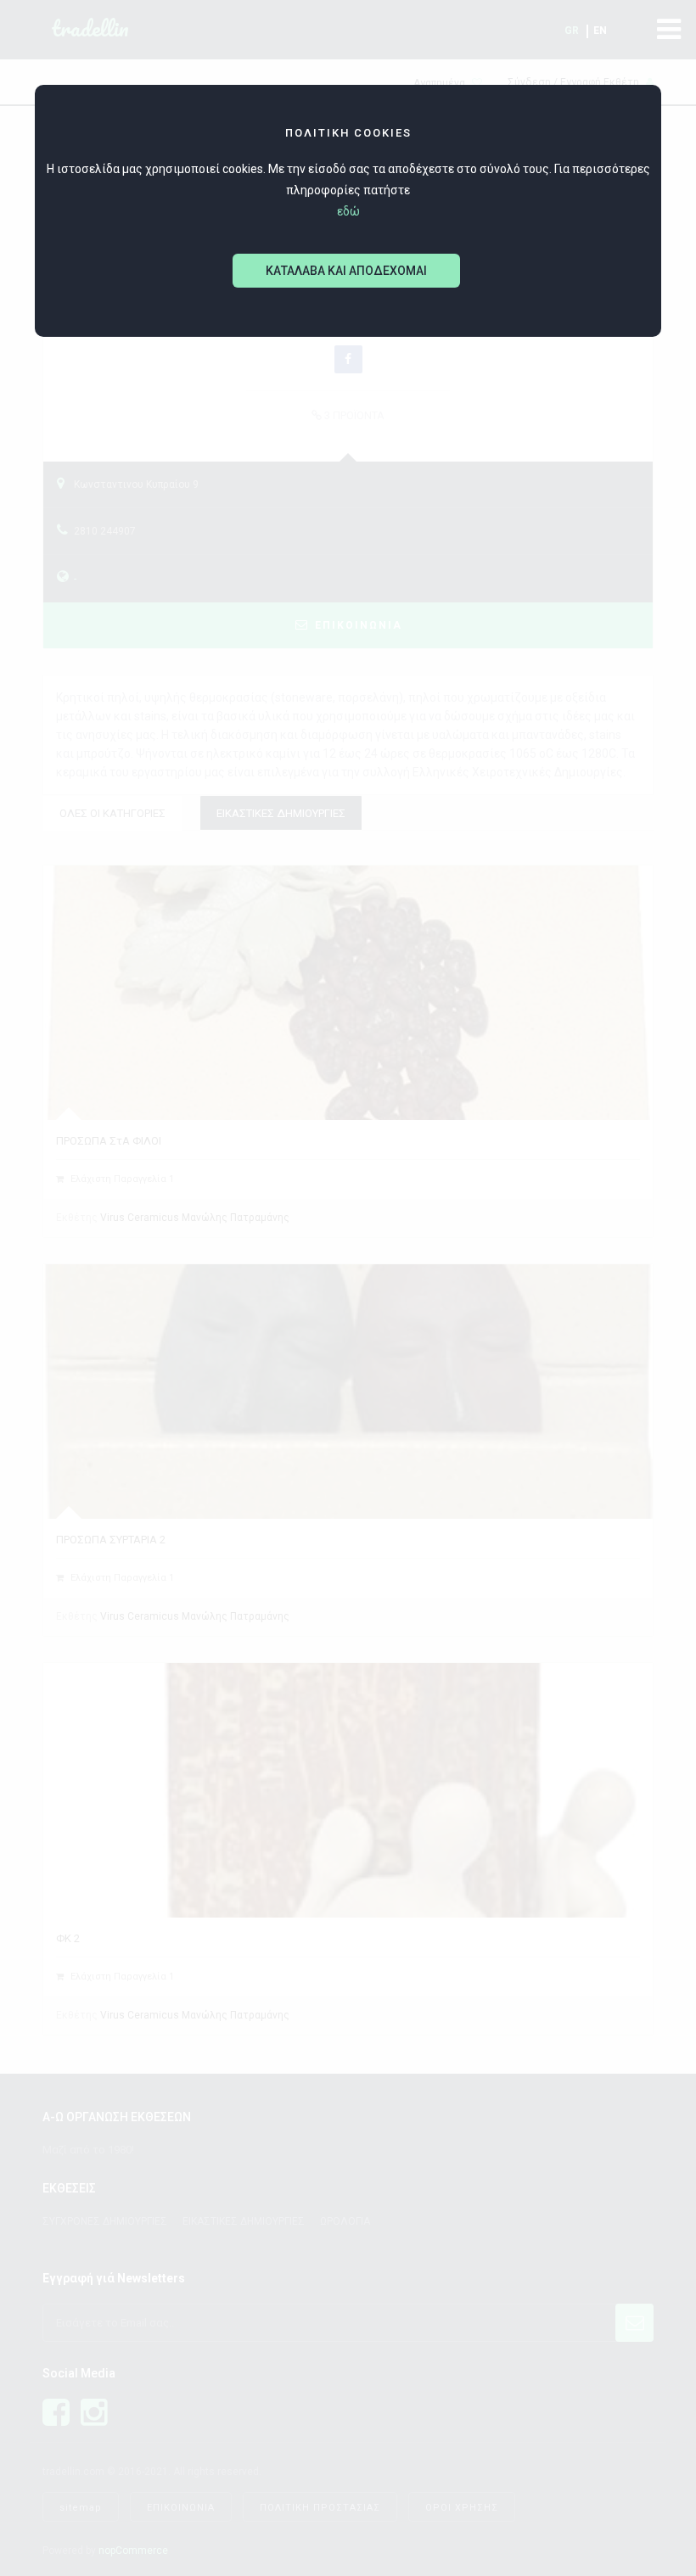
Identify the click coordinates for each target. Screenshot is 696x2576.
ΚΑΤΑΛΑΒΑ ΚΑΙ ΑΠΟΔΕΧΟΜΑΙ (346, 271)
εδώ (348, 211)
